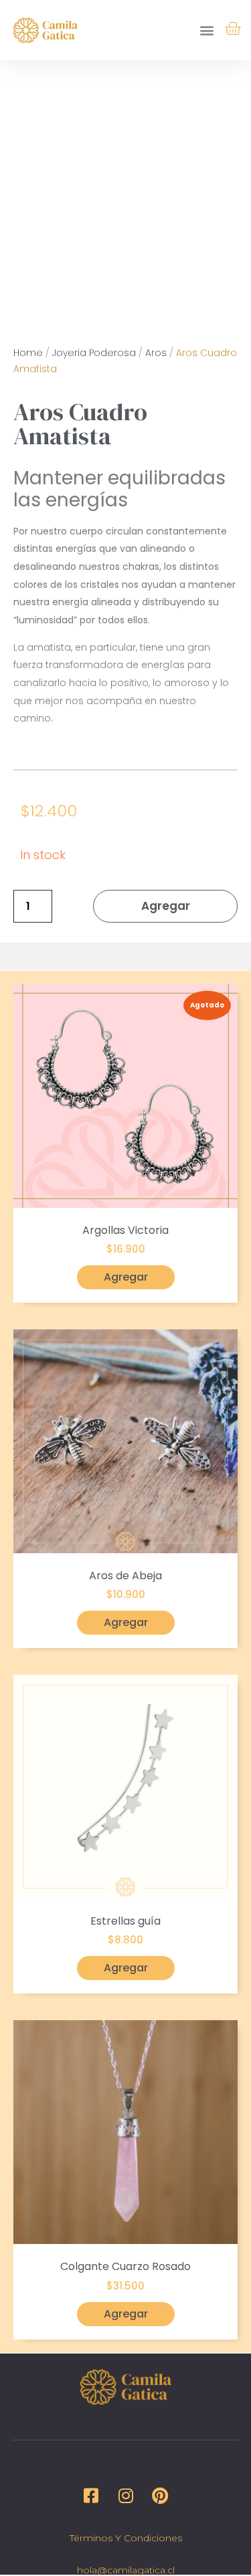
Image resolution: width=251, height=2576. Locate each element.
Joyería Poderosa (94, 353)
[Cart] (233, 29)
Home (28, 353)
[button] (207, 30)
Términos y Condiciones (126, 2538)
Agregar (166, 906)
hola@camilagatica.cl (126, 2570)
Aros (156, 353)
